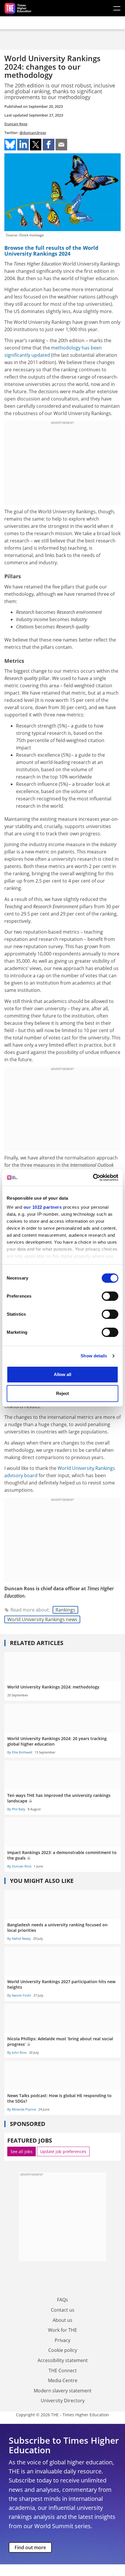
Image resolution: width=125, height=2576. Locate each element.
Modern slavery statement (63, 2391)
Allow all (63, 1374)
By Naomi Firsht (19, 1995)
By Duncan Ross (19, 1866)
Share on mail (61, 145)
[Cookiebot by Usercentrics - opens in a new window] (93, 1178)
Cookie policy (63, 2350)
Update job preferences (63, 2151)
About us (63, 2320)
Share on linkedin (23, 145)
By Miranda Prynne (22, 2109)
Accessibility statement (63, 2360)
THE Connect (63, 2371)
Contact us (63, 2310)
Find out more (30, 2547)
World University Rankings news (42, 1619)
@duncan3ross (33, 133)
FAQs (63, 2300)
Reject (63, 1393)
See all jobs (22, 2151)
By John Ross (17, 2052)
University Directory (63, 2401)
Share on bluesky (10, 145)
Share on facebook (49, 145)
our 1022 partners (43, 1207)
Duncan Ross (16, 124)
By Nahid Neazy (19, 1938)
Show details (94, 1356)
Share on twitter (36, 145)
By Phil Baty (16, 1809)
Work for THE (63, 2330)
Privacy (63, 2340)
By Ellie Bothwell (20, 1752)
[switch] (110, 1296)
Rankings (65, 1610)
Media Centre (63, 2380)
